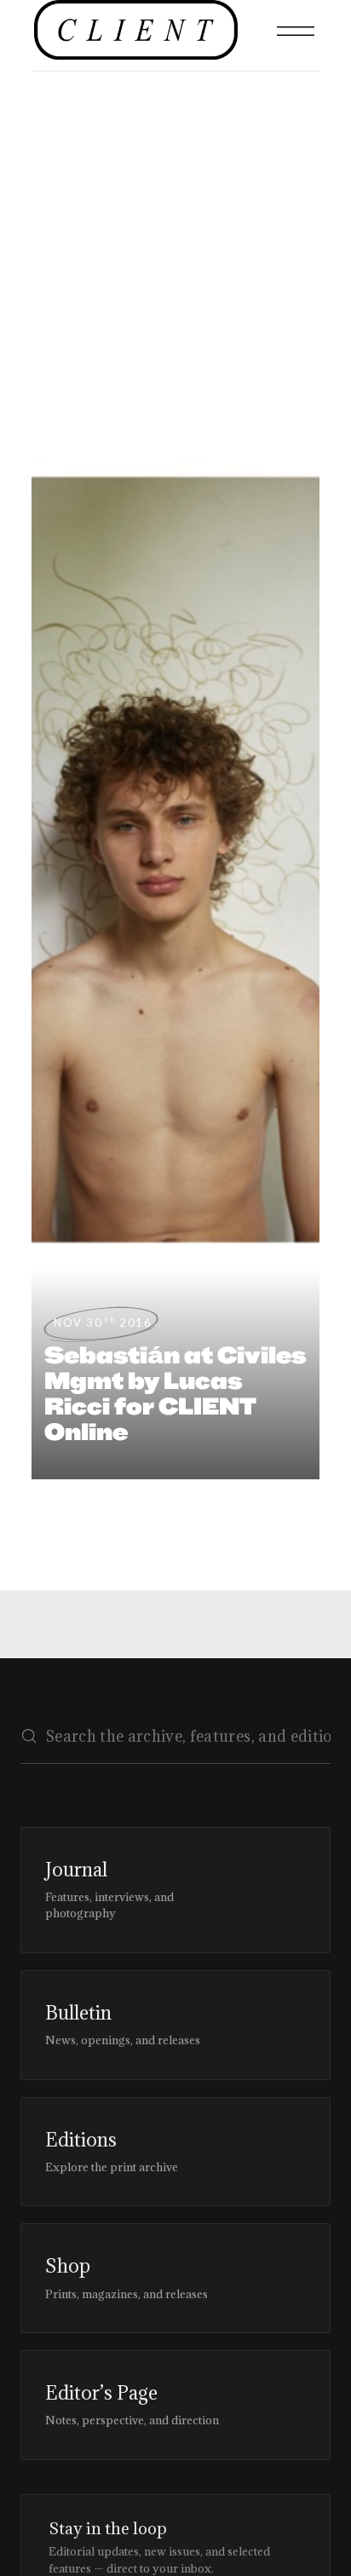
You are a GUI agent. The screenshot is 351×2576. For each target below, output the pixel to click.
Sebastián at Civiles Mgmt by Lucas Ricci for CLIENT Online (175, 1393)
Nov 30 (103, 1323)
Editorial (50, 240)
